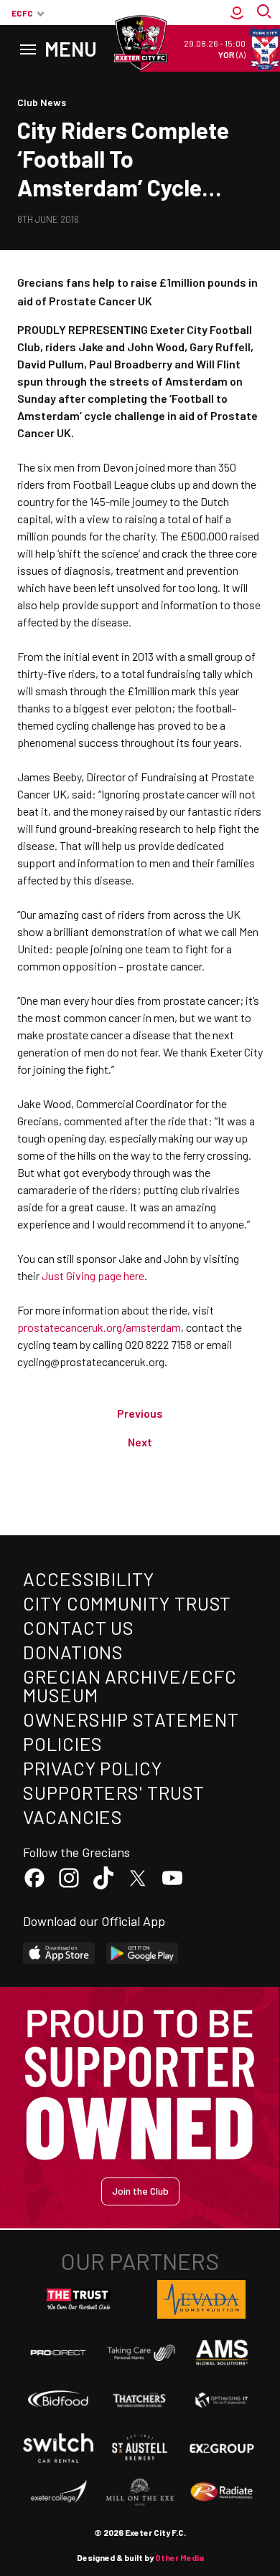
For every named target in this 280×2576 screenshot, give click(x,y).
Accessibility (89, 1579)
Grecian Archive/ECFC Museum (130, 1685)
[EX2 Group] (222, 2448)
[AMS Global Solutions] (222, 2352)
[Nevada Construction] (202, 2299)
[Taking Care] (140, 2353)
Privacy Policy (93, 1768)
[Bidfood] (58, 2400)
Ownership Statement (131, 1719)
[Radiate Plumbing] (222, 2492)
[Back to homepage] (140, 43)
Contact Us (79, 1627)
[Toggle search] (266, 13)
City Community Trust (127, 1603)
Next (140, 1442)
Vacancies (73, 1817)
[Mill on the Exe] (140, 2492)
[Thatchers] (140, 2400)
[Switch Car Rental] (58, 2448)
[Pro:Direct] (58, 2352)
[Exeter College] (58, 2492)
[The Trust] (79, 2299)
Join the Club (140, 2191)
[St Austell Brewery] (140, 2448)
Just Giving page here (93, 1275)
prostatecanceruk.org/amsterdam (99, 1327)
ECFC (22, 13)
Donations (73, 1652)
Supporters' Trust (114, 1792)
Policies (63, 1743)
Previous (140, 1413)
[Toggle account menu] (237, 13)
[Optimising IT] (222, 2400)
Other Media (179, 2557)
